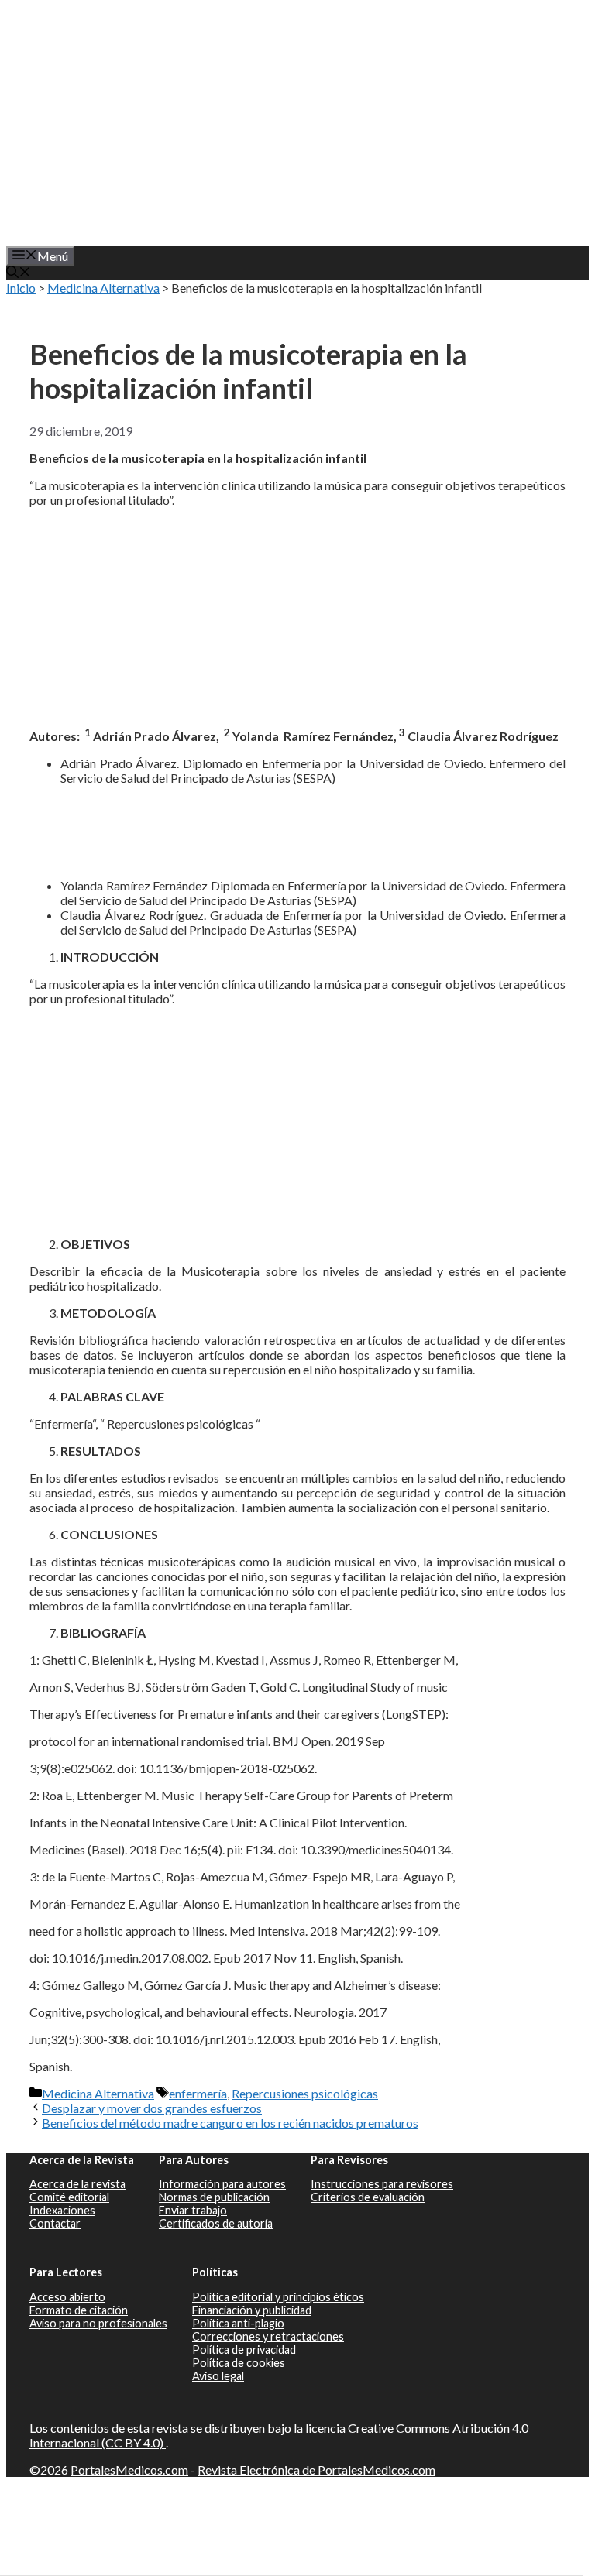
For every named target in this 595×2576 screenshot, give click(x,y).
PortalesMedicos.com (129, 2470)
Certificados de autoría (216, 2223)
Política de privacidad (244, 2350)
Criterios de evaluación (368, 2197)
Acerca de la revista (77, 2184)
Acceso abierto (67, 2297)
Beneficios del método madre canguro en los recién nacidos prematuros (230, 2123)
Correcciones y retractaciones (268, 2336)
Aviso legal (218, 2376)
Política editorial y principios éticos (278, 2297)
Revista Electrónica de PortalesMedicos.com (316, 2470)
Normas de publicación (214, 2197)
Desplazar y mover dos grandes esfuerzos (152, 2108)
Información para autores (222, 2184)
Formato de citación (79, 2310)
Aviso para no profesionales (98, 2323)
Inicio (21, 288)
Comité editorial (69, 2197)
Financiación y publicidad (252, 2310)
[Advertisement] (311, 1115)
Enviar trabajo (193, 2210)
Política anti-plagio (238, 2323)
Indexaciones (62, 2210)
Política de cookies (239, 2363)
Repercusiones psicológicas (305, 2093)
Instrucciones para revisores (382, 2184)
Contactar (55, 2223)
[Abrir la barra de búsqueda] (19, 273)
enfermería (198, 2093)
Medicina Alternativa (103, 288)
